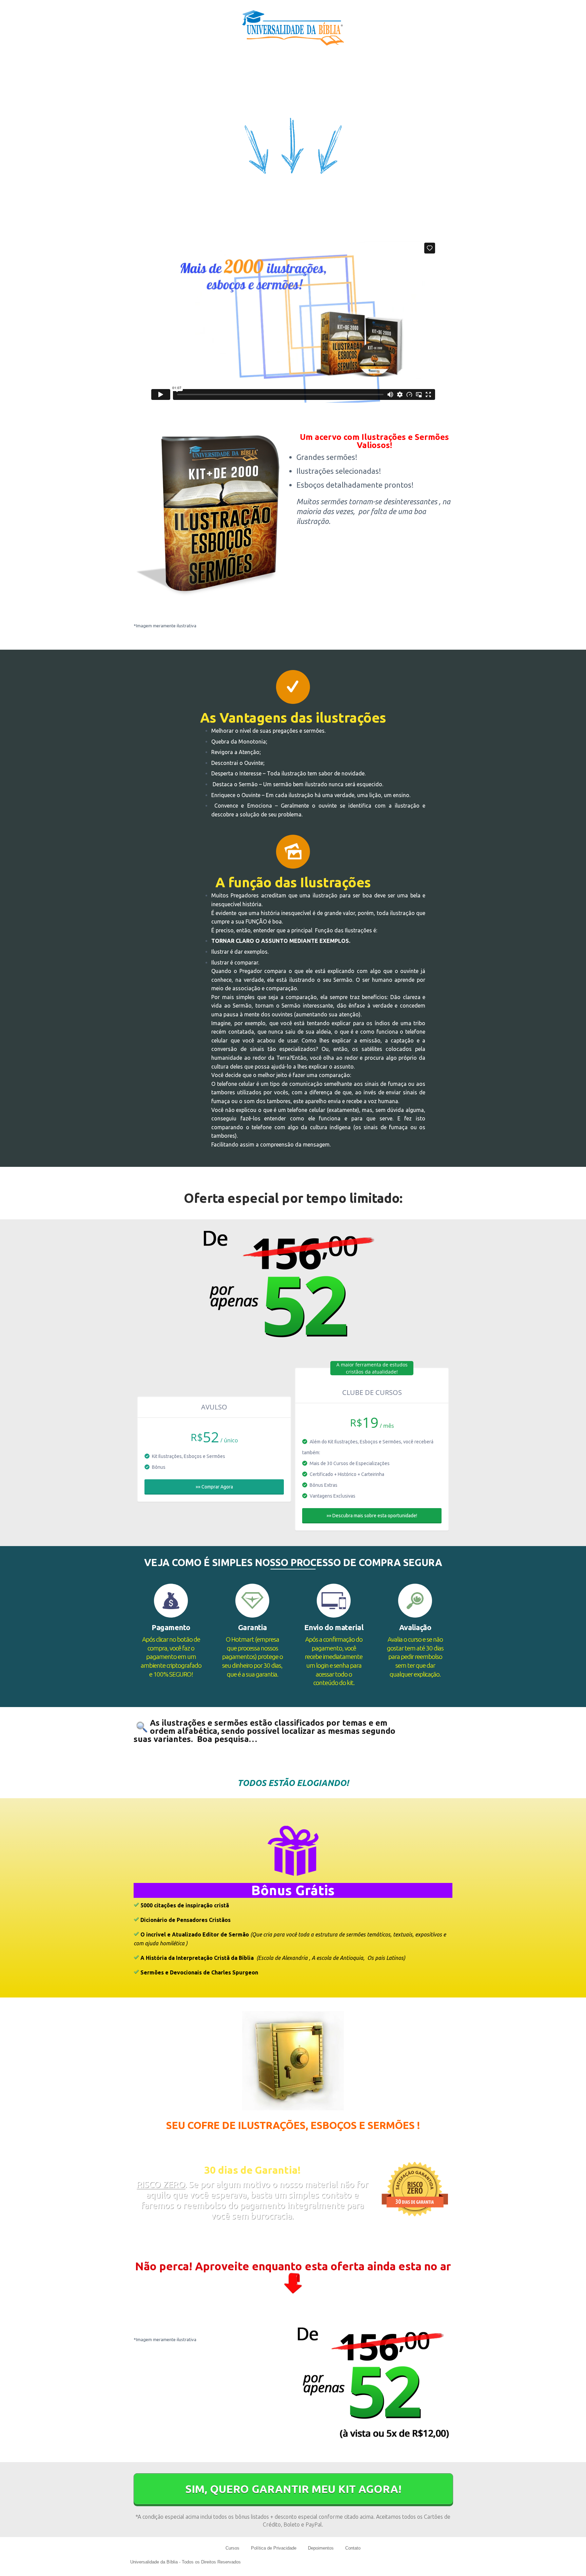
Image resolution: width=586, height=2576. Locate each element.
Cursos (232, 2548)
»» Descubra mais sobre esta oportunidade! (372, 1516)
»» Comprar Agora (214, 1487)
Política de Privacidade (274, 2548)
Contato (353, 2548)
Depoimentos (321, 2548)
